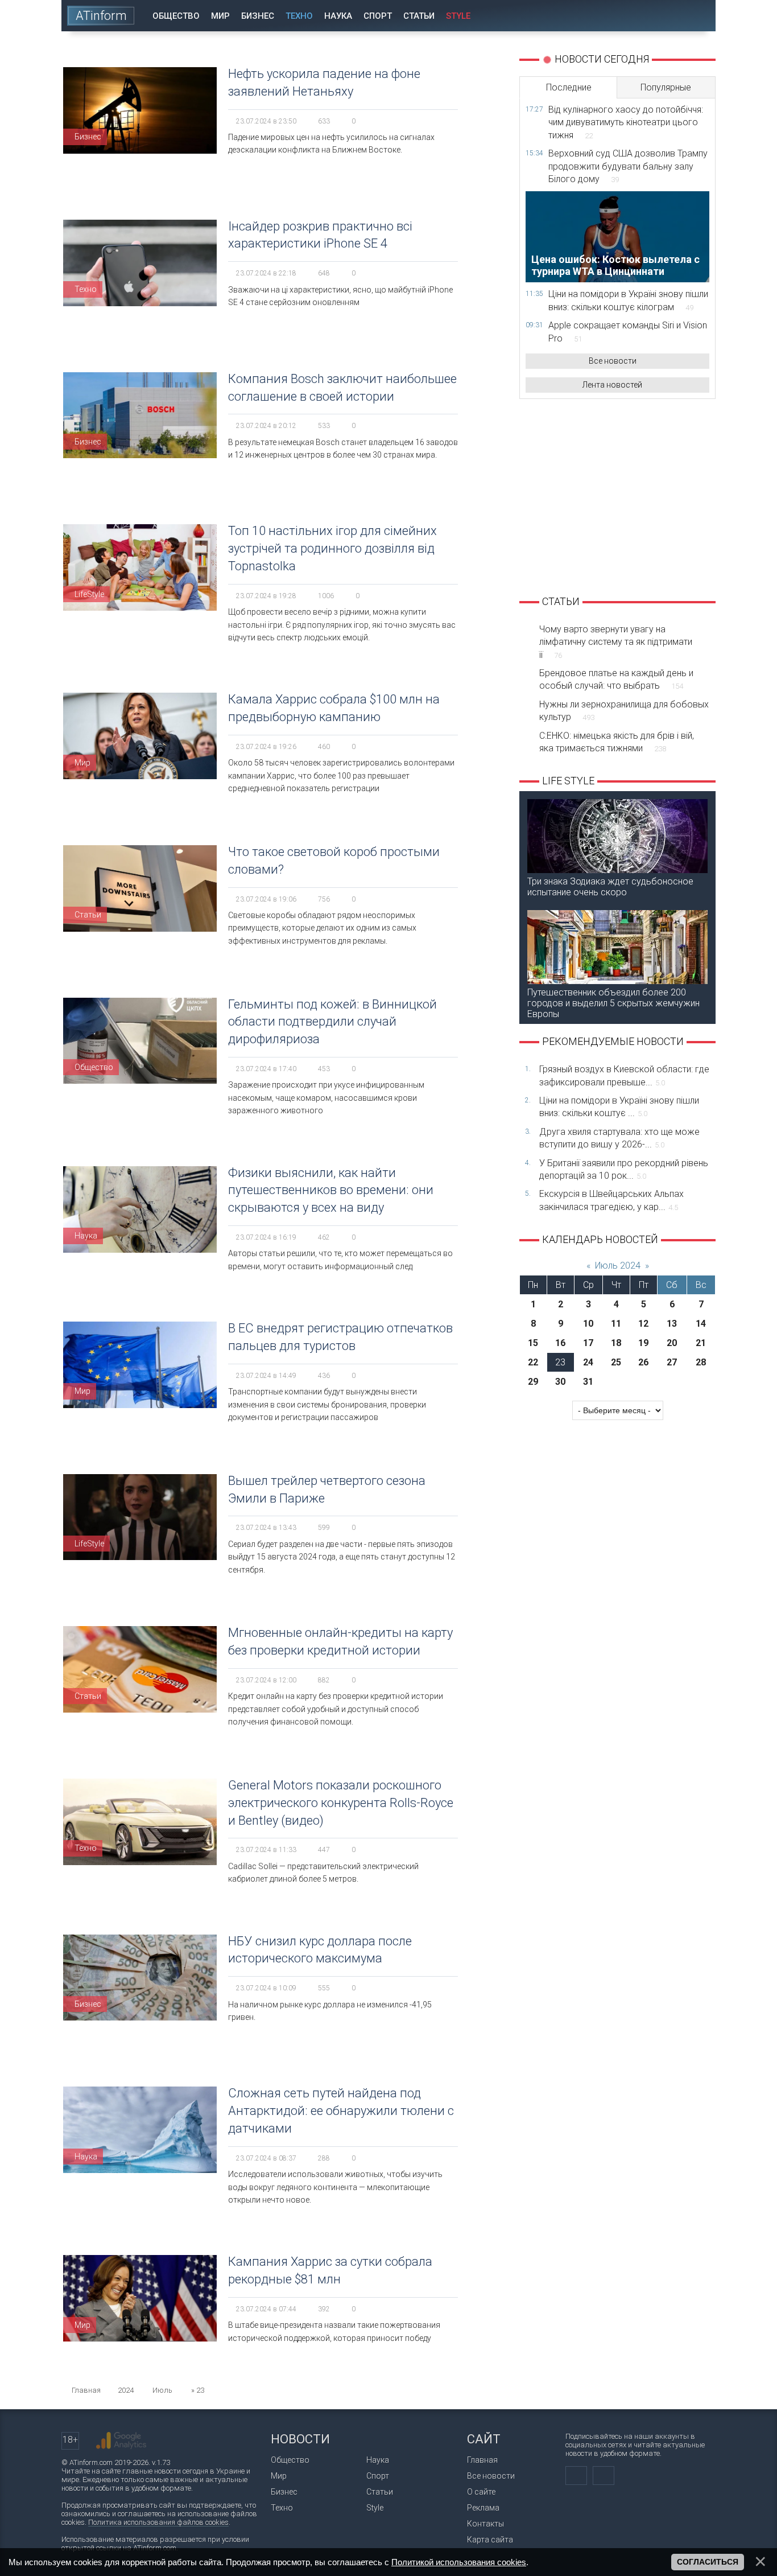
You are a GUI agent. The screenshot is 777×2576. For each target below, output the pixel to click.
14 (701, 1324)
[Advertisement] (617, 496)
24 (588, 1362)
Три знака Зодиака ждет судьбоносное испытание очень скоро (610, 887)
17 (588, 1343)
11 (616, 1324)
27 (672, 1362)
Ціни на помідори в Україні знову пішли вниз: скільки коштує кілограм (628, 300)
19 (643, 1343)
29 (533, 1382)
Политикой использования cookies (459, 2562)
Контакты (485, 2524)
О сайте (481, 2492)
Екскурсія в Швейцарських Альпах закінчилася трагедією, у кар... (611, 1200)
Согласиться (708, 2562)
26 (643, 1362)
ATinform (101, 16)
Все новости (613, 361)
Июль (162, 2390)
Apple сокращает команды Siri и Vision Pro (628, 332)
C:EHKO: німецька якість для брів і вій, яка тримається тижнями (617, 742)
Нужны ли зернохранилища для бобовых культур (624, 711)
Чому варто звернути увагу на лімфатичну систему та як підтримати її (616, 642)
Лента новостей (612, 385)
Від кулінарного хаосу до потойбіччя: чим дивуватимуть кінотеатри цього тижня (626, 122)
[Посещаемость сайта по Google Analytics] (121, 2441)
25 (616, 1362)
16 (560, 1343)
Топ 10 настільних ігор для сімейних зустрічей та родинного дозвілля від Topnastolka (332, 548)
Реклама (483, 2508)
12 (643, 1324)
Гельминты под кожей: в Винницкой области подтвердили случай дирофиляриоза (332, 1022)
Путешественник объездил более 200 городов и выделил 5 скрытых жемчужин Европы (613, 1003)
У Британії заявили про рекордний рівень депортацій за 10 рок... (624, 1169)
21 (701, 1343)
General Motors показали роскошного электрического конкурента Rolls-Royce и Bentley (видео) (341, 1803)
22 (533, 1362)
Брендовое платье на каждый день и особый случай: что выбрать (616, 679)
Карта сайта (490, 2540)
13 (672, 1324)
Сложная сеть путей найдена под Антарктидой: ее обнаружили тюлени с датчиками (341, 2111)
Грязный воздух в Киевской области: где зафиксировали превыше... (624, 1075)
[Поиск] (699, 16)
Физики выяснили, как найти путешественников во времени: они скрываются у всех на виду (331, 1190)
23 (560, 1362)
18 (616, 1343)
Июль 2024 (618, 1266)
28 (701, 1362)
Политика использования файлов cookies (158, 2522)
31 (588, 1382)
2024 (126, 2390)
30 (560, 1382)
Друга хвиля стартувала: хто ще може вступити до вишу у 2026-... (619, 1138)
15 (533, 1343)
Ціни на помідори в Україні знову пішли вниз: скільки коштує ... (619, 1107)
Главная (482, 2460)
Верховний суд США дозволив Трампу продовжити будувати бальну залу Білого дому (628, 166)
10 (588, 1324)
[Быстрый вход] (667, 16)
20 (672, 1343)
